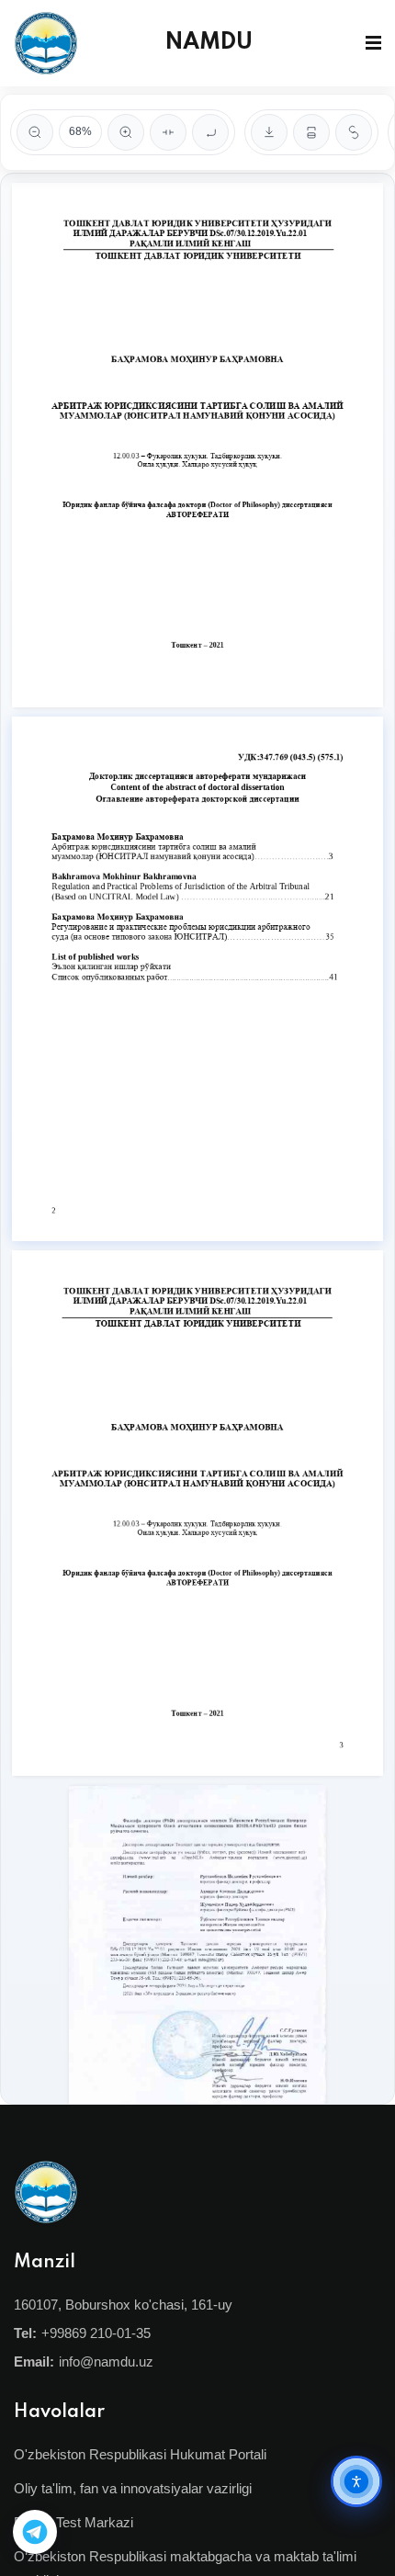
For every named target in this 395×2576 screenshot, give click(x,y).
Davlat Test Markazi (73, 2522)
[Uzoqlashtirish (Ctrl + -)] (35, 132)
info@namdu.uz (106, 2361)
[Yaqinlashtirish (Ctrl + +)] (126, 132)
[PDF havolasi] (354, 132)
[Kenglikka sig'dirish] (168, 132)
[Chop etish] (311, 132)
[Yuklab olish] (269, 132)
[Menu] (373, 43)
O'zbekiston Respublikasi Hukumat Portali (140, 2454)
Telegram (35, 2532)
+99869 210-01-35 (96, 2333)
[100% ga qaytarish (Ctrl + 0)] (210, 132)
